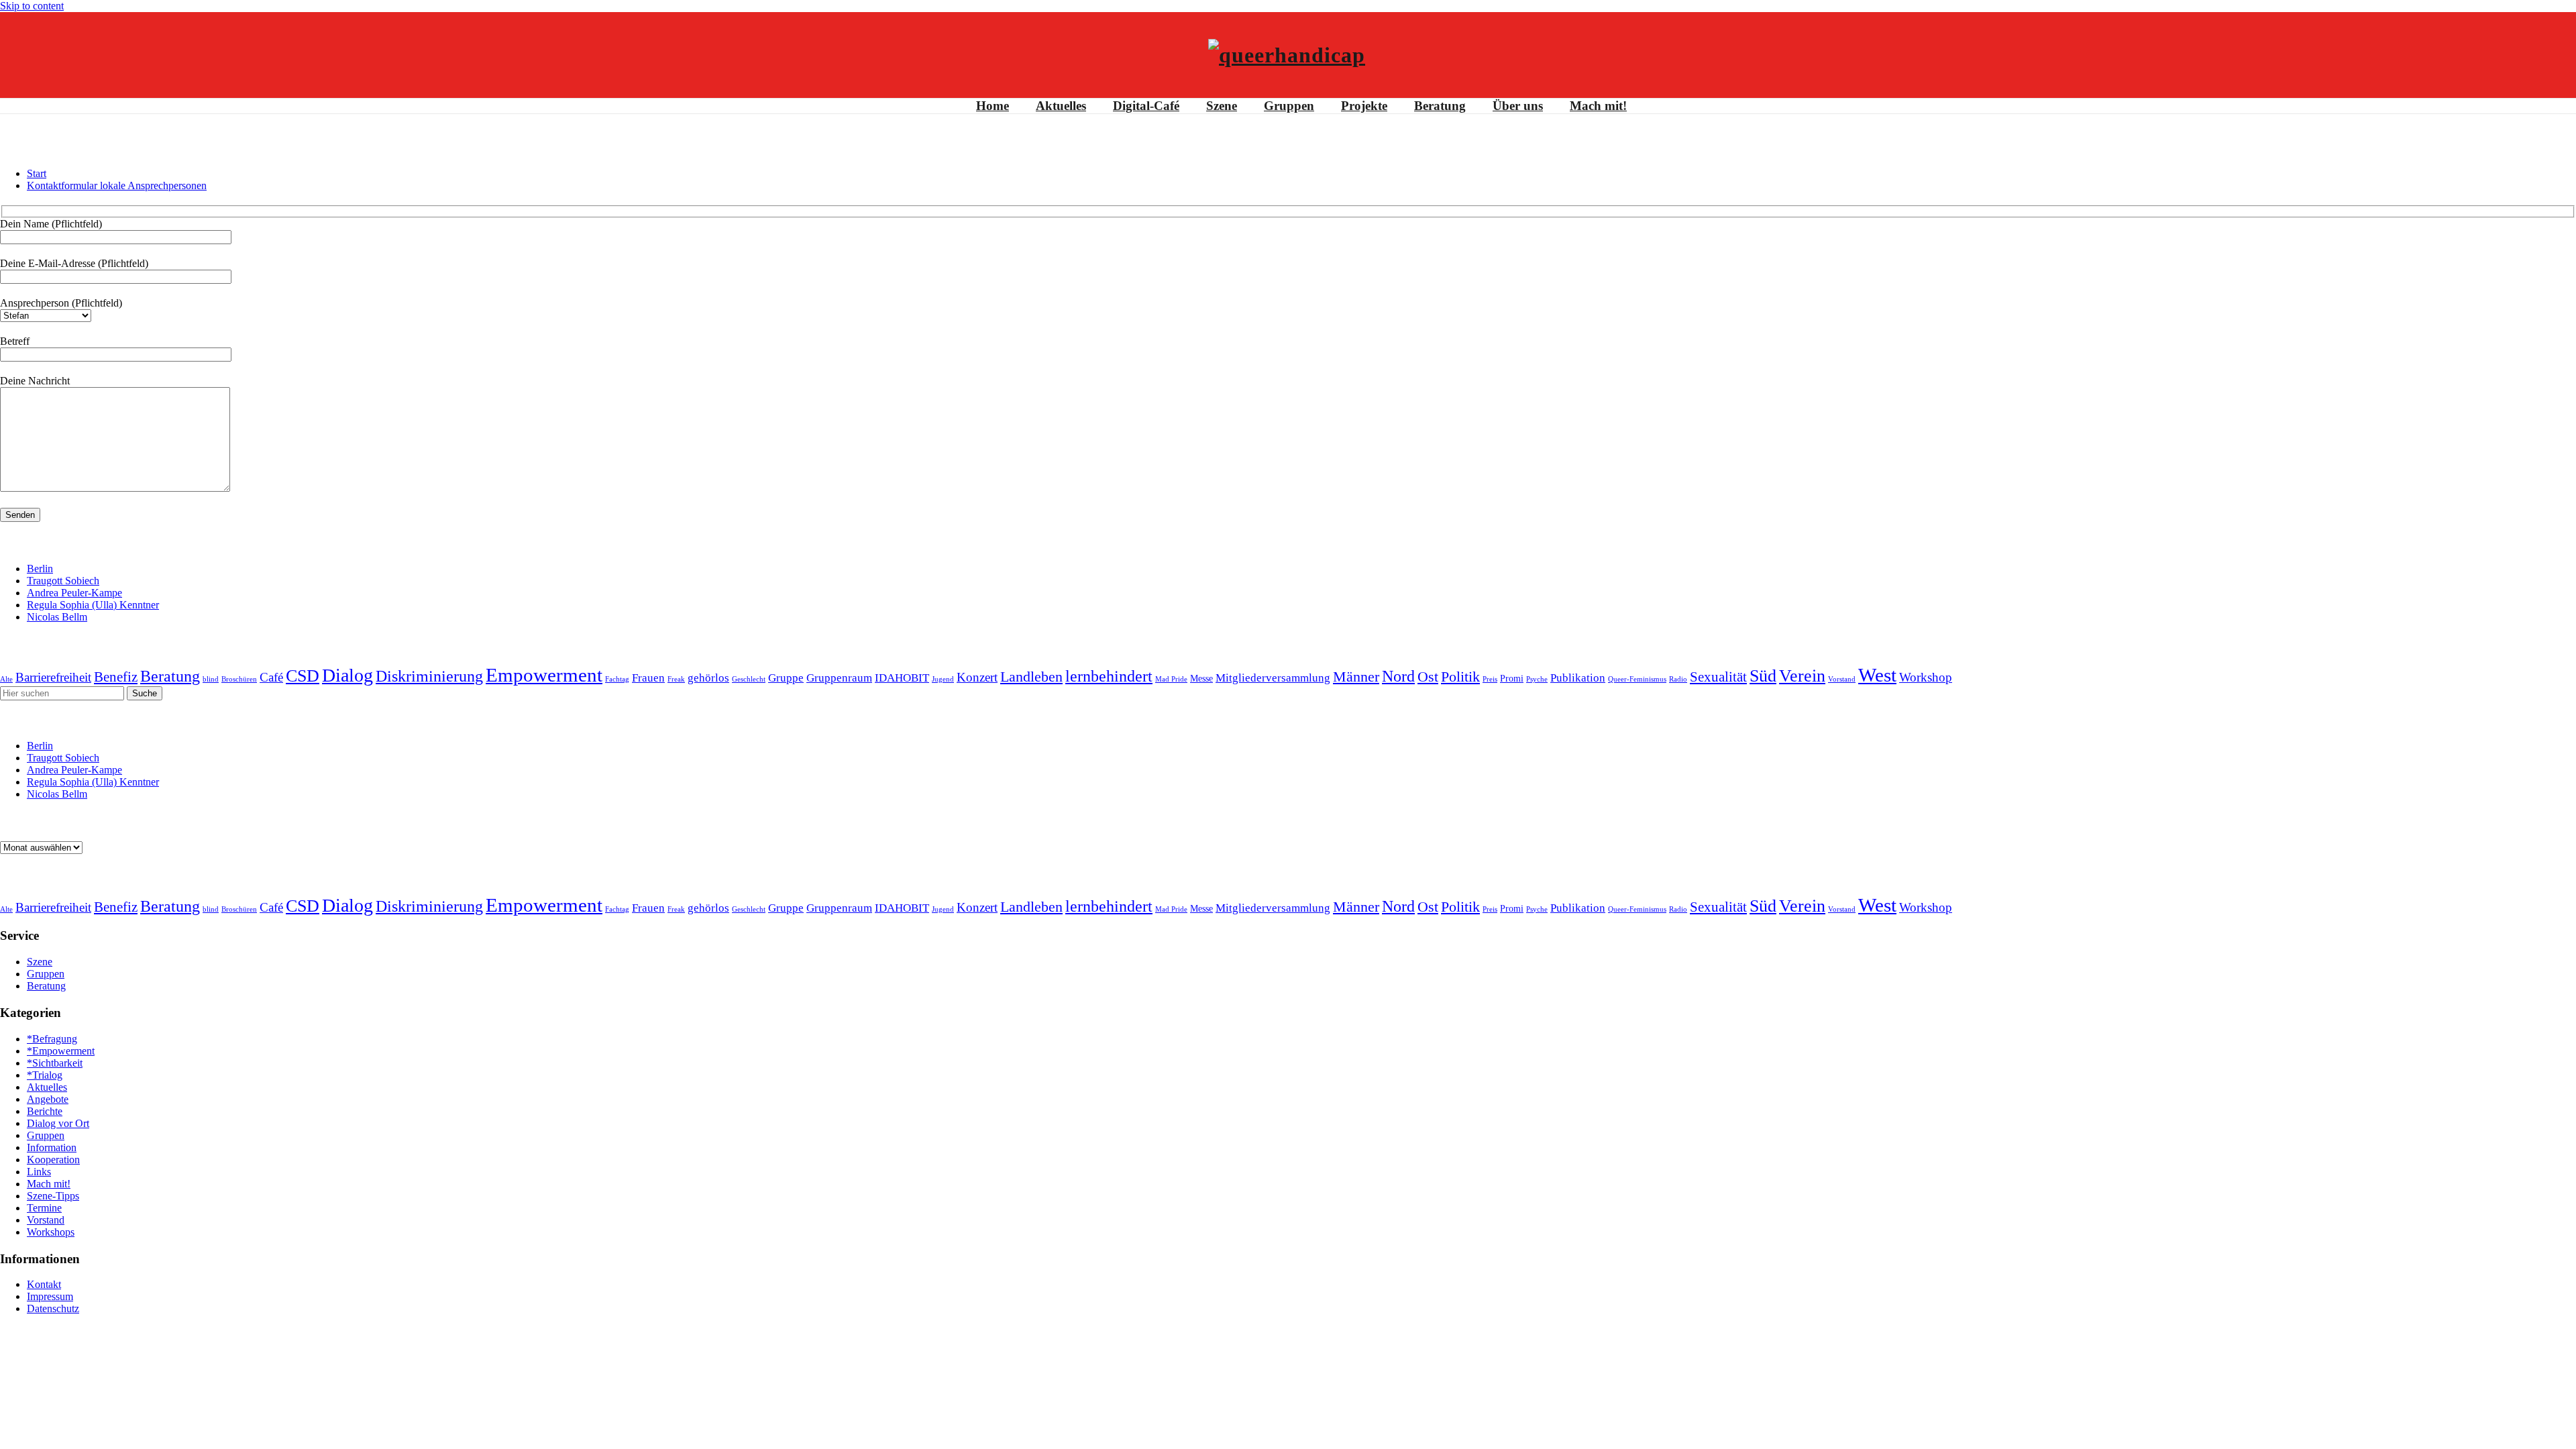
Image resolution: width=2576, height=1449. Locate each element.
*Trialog (45, 1075)
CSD (303, 676)
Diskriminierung (429, 676)
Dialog (347, 675)
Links (39, 1172)
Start (37, 173)
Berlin (40, 569)
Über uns (1518, 106)
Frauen (648, 678)
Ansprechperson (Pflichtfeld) (61, 303)
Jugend (943, 679)
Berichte (45, 1111)
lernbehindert (1109, 676)
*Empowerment (61, 1051)
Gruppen (1289, 106)
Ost (1428, 677)
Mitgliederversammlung (1273, 678)
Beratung (1440, 106)
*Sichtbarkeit (55, 1063)
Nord (1398, 676)
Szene (1222, 106)
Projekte (1364, 106)
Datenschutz (53, 1308)
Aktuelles (1061, 106)
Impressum (50, 1296)
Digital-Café (1146, 106)
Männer (1356, 677)
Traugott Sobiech (63, 581)
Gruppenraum (839, 678)
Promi (1512, 678)
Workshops (51, 1232)
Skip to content (32, 6)
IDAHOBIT (902, 678)
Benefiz (116, 677)
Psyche (1537, 679)
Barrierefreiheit (53, 677)
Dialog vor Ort (58, 1123)
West (1877, 675)
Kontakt (44, 1284)
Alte (6, 679)
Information (52, 1147)
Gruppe (786, 678)
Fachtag (617, 679)
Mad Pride (1171, 679)
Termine (44, 1208)
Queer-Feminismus (1637, 679)
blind (211, 679)
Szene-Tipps (53, 1196)
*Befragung (52, 1039)
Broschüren (239, 679)
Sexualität (1718, 677)
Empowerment (544, 675)
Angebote (48, 1099)
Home (992, 106)
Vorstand (1842, 679)
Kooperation (53, 1160)
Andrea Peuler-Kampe (74, 593)
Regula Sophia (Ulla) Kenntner (93, 605)
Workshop (1926, 677)
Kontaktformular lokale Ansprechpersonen (117, 185)
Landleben (1031, 677)
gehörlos (708, 678)
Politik (1460, 677)
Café (271, 677)
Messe (1201, 678)
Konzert (977, 677)
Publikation (1578, 678)
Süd (1763, 676)
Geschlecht (749, 679)
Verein (1802, 676)
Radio (1678, 679)
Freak (676, 679)
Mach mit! (1598, 106)
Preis (1490, 679)
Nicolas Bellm (57, 617)
